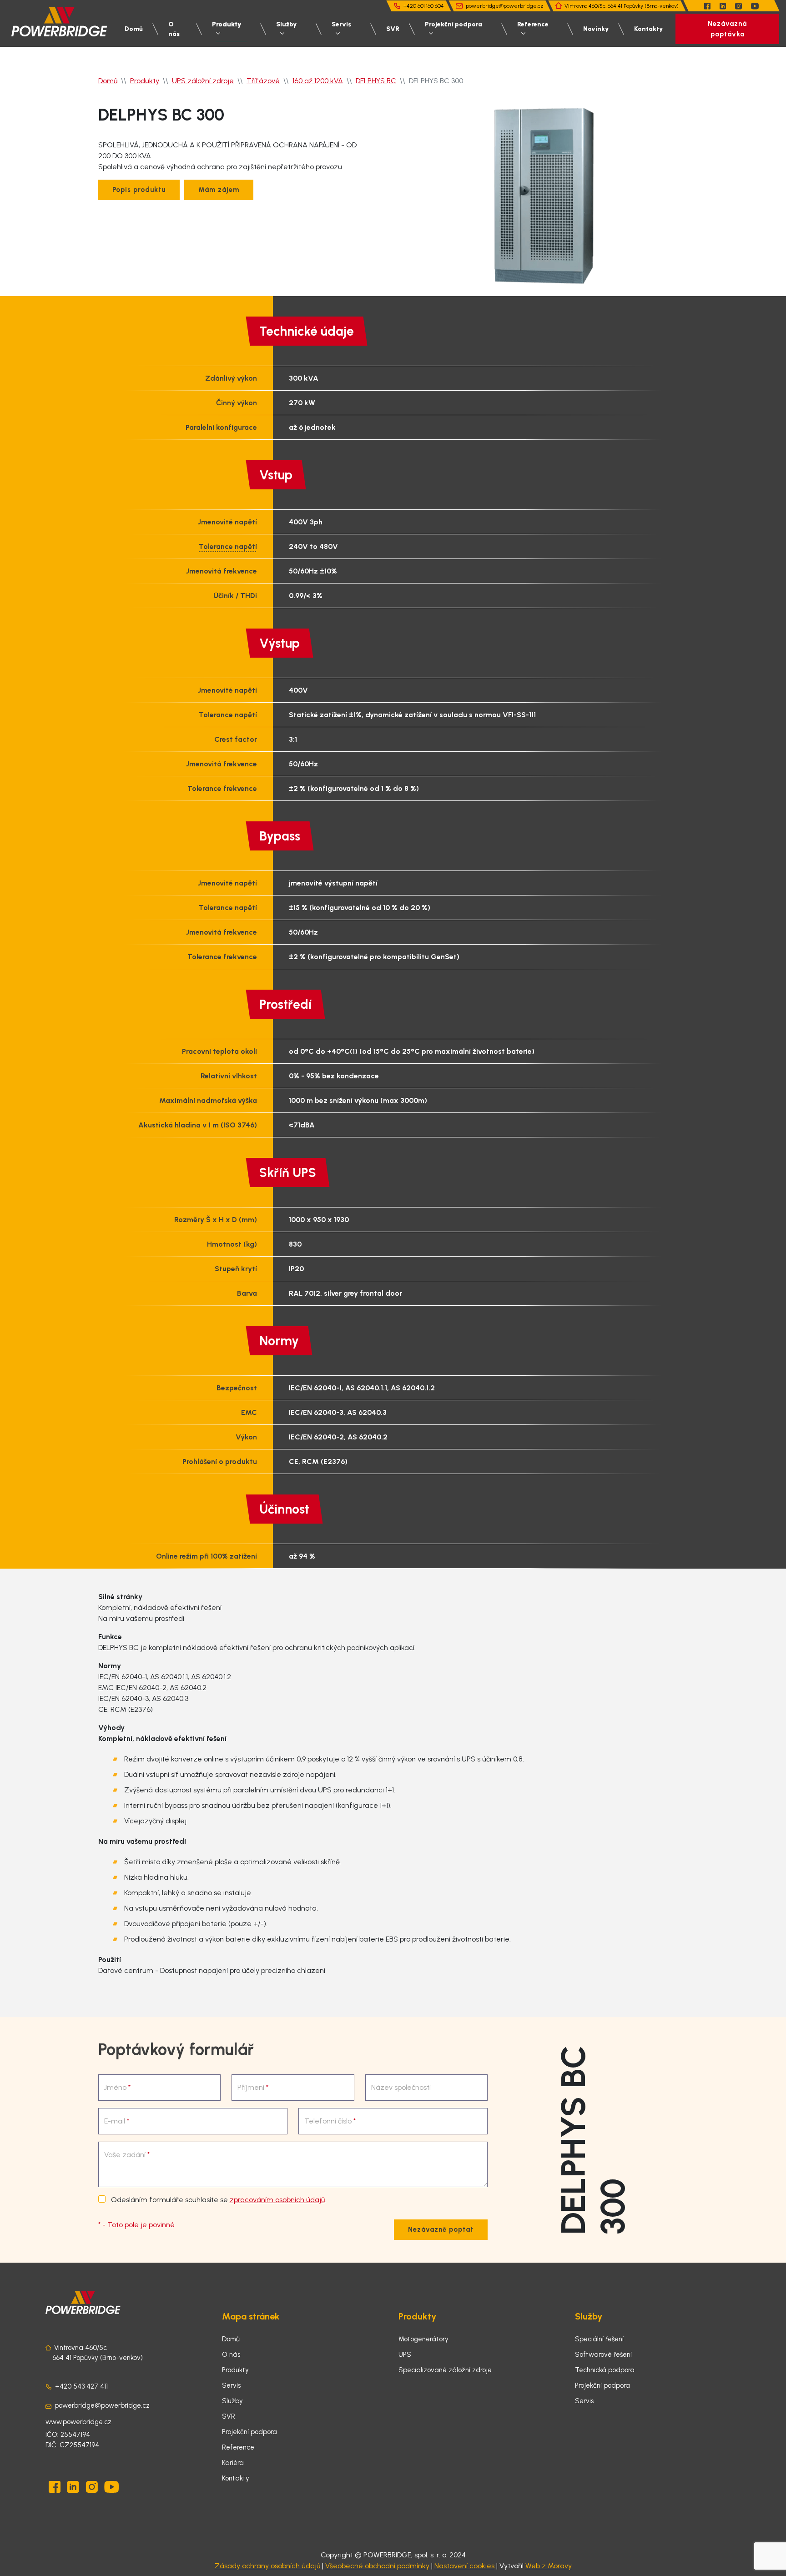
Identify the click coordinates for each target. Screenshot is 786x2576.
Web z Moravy (549, 2566)
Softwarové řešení (603, 2355)
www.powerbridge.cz (78, 2422)
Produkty (227, 24)
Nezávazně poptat (441, 2229)
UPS (405, 2355)
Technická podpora (605, 2370)
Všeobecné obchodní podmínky (377, 2566)
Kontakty (648, 29)
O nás (174, 29)
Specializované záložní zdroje (445, 2370)
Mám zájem (219, 190)
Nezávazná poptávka (727, 29)
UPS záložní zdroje (203, 81)
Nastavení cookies (464, 2566)
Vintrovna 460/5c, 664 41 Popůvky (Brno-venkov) (622, 6)
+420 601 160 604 (424, 6)
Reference (533, 24)
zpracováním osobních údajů (277, 2200)
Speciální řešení (599, 2339)
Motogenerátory (423, 2339)
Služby (286, 24)
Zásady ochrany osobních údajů (267, 2566)
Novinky (596, 29)
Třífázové (263, 81)
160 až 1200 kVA (318, 81)
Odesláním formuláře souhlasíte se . (218, 2200)
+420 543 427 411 (81, 2386)
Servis (341, 24)
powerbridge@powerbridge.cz (505, 6)
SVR (393, 29)
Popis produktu (139, 190)
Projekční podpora (453, 24)
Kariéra (233, 2463)
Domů (134, 29)
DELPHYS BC (376, 81)
